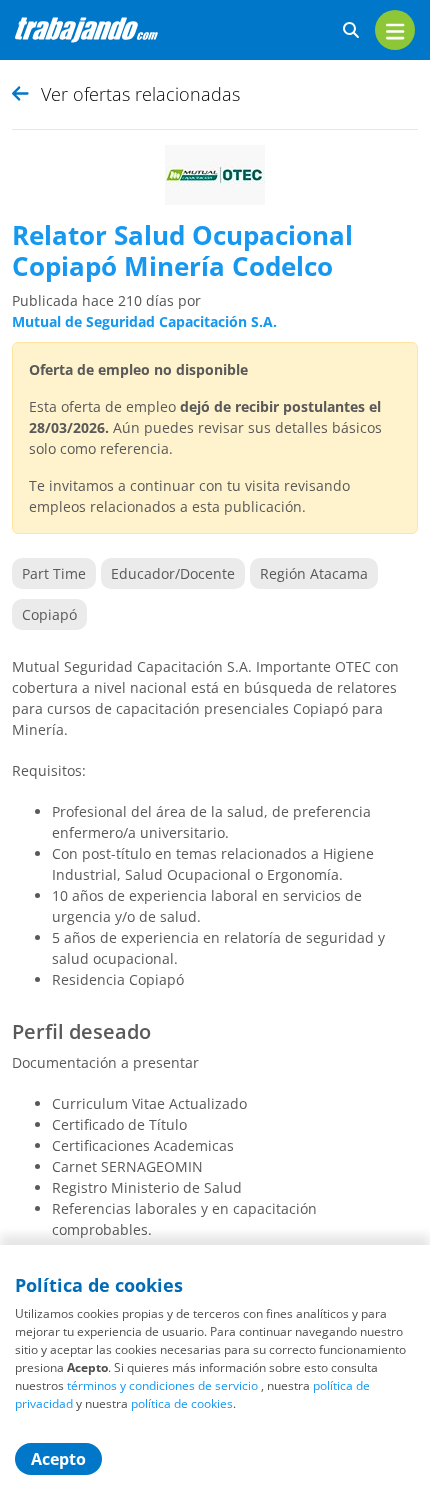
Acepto (58, 1459)
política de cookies (182, 1403)
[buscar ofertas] (351, 30)
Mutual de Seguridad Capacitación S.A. (144, 321)
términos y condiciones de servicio (162, 1385)
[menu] (395, 30)
